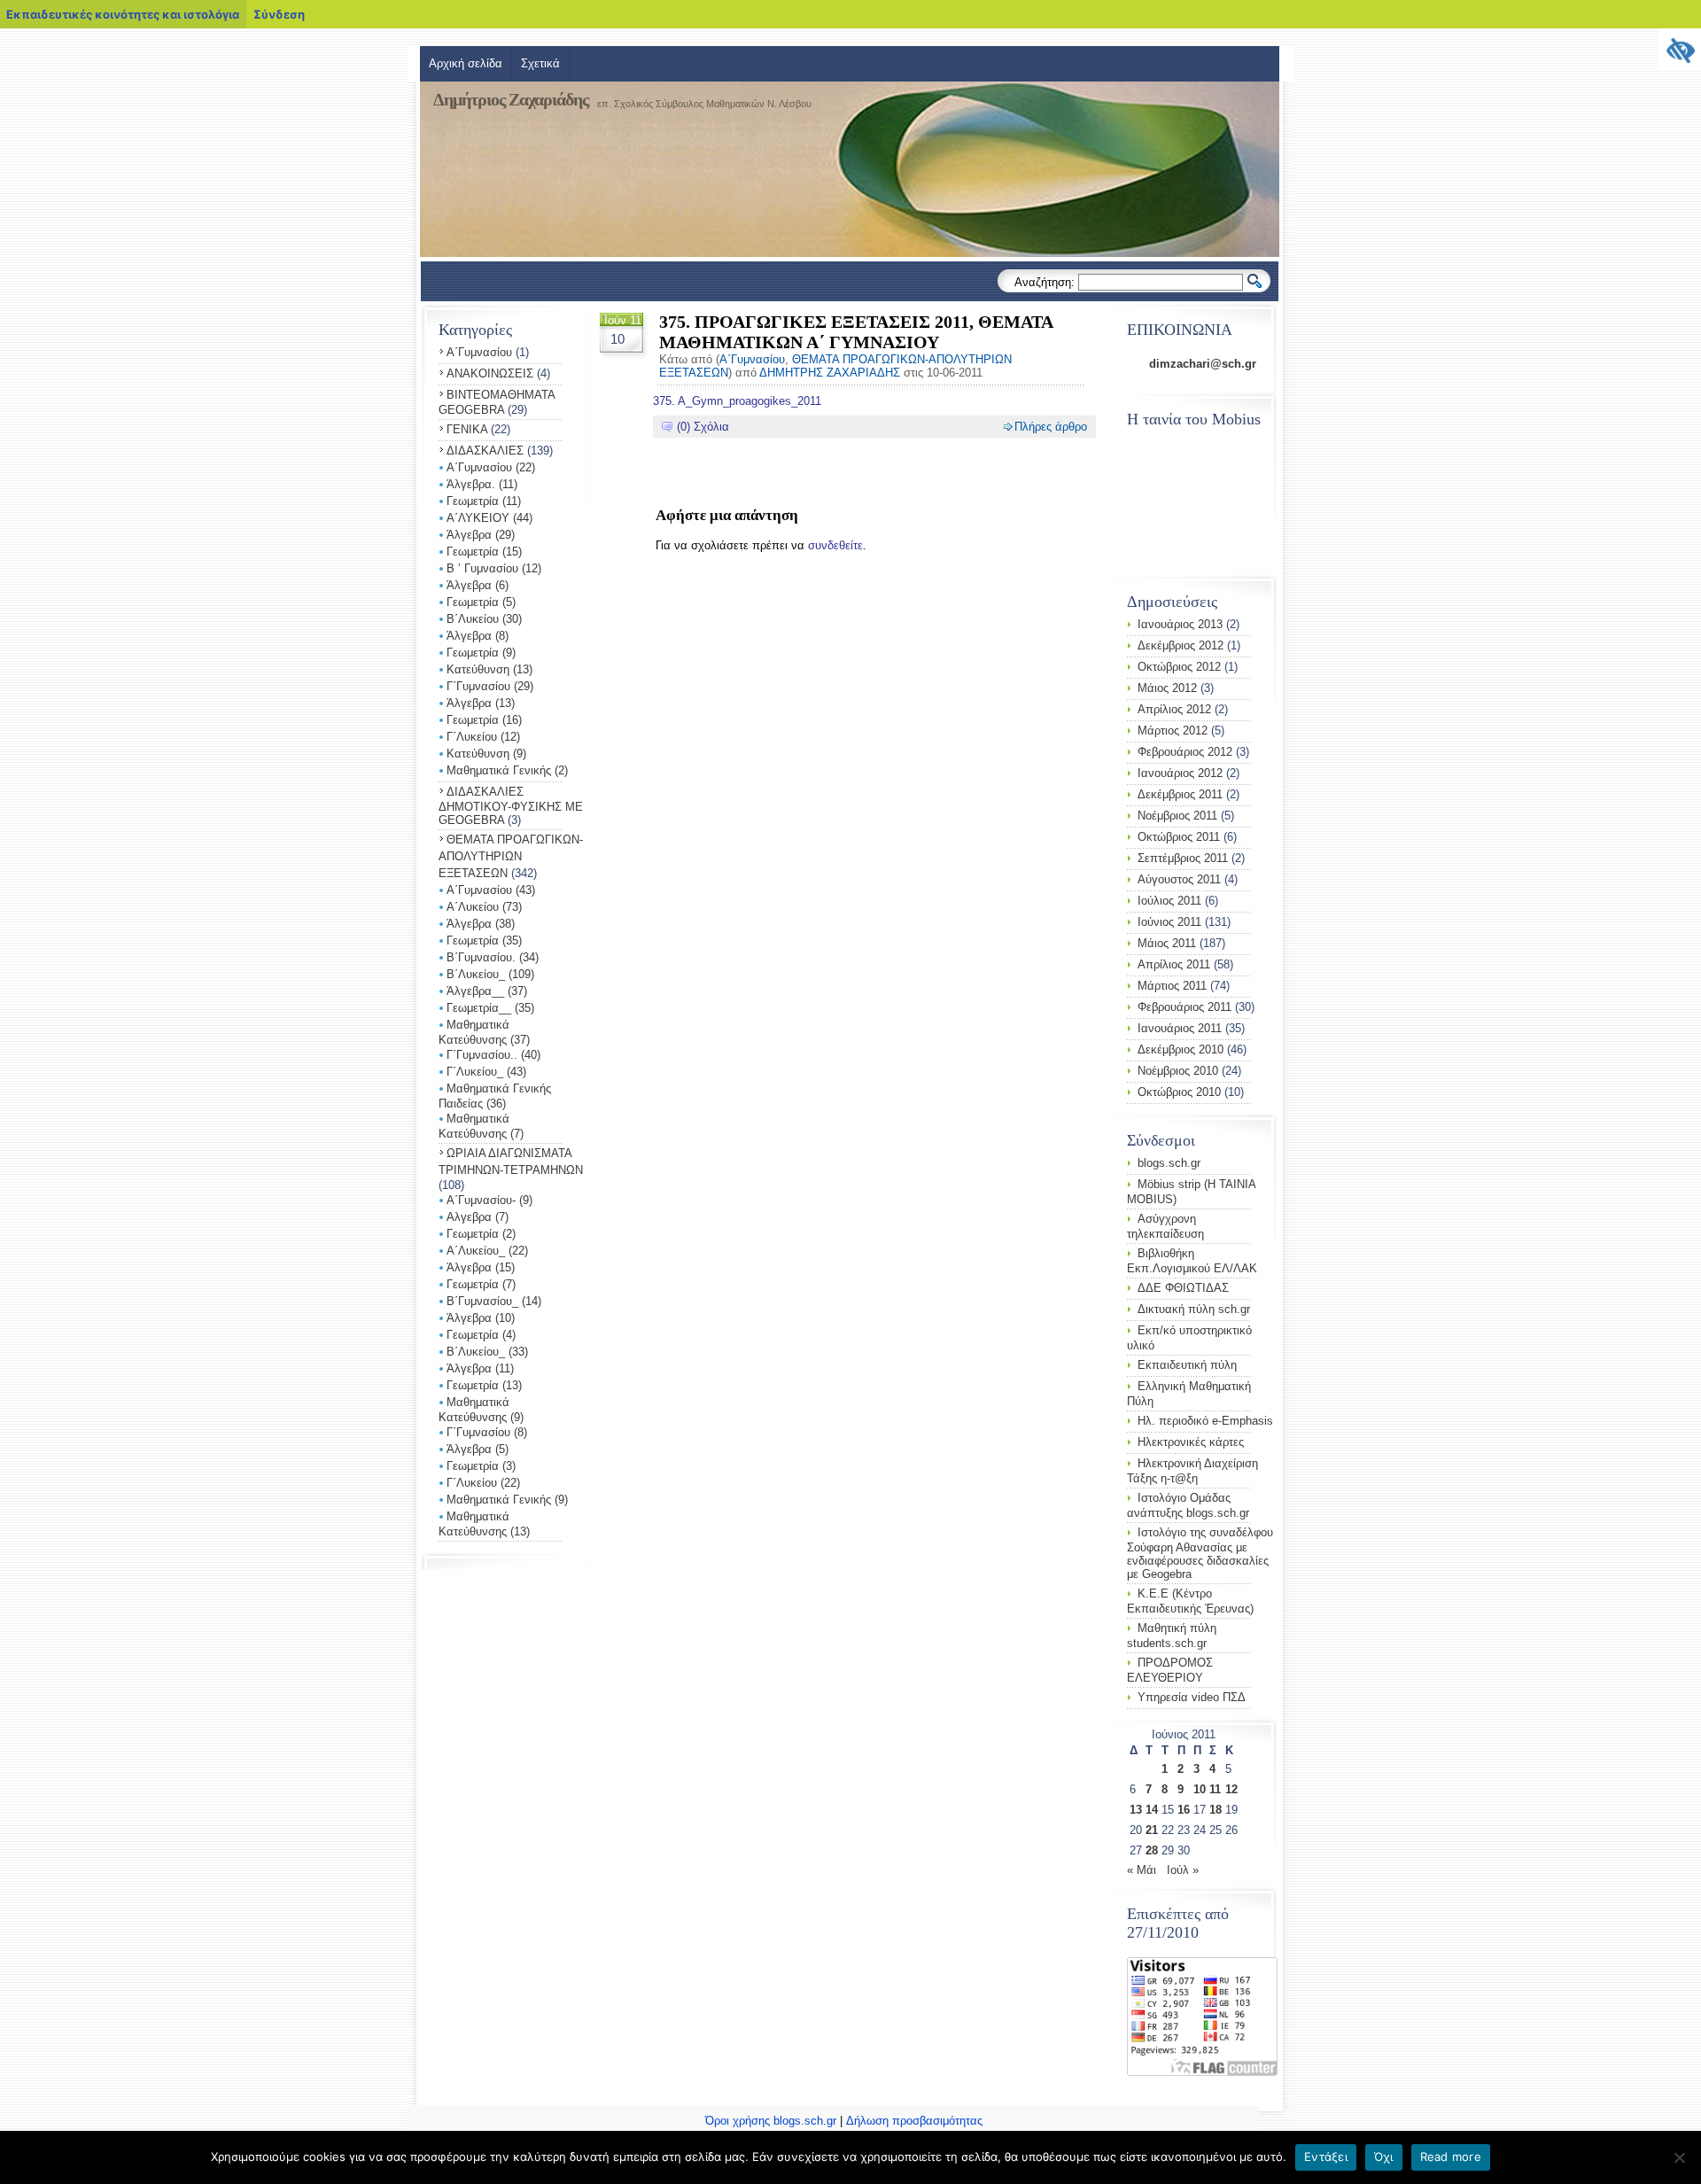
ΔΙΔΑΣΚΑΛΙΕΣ (485, 451)
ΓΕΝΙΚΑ (467, 429)
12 (1231, 1789)
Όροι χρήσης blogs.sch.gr (771, 2121)
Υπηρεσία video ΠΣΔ (1192, 1697)
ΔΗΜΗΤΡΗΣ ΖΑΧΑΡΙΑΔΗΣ (830, 373)
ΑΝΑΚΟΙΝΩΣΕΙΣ (490, 373)
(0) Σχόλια (703, 427)
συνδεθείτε (835, 545)
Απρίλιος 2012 (1174, 709)
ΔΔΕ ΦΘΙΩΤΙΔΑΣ (1183, 1288)
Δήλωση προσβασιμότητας (914, 2121)
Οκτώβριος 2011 (1179, 837)
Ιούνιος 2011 (1169, 922)
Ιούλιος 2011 (1169, 901)
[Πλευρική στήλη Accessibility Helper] (1680, 50)
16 (1184, 1810)
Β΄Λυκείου (473, 619)
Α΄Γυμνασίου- (481, 1200)
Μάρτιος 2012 (1173, 731)
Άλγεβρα (469, 535)
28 (1152, 1850)
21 (1152, 1830)
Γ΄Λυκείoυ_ (475, 1072)
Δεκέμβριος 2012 (1181, 645)
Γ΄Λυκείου (472, 737)
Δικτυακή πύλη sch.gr (1194, 1309)
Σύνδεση (279, 14)
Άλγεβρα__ (475, 991)
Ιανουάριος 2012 (1180, 773)
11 (1215, 1789)
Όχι (1384, 2157)
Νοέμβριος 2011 (1177, 816)
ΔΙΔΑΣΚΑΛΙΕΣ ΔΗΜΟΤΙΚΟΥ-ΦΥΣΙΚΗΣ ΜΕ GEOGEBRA (511, 806)
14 (1152, 1810)
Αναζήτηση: (1045, 282)
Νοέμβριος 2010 (1178, 1071)
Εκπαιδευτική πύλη (1187, 1365)
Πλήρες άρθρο (1051, 427)
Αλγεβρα (469, 1217)
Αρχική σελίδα (466, 63)
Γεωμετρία (473, 501)
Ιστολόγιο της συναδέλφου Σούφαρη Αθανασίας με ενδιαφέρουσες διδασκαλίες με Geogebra (1200, 1553)
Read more (1451, 2157)
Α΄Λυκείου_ (476, 1251)
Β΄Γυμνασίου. (481, 957)
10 (1200, 1789)
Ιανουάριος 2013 (1180, 624)
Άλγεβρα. (471, 484)
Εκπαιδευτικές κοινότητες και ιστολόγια (123, 14)
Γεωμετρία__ (479, 1008)
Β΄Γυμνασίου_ (482, 1301)
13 (1136, 1810)
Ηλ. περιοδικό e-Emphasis (1205, 1421)
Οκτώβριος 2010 (1179, 1092)
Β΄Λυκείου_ (476, 974)
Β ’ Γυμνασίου (482, 568)
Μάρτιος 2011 (1172, 986)
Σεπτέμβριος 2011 (1183, 858)
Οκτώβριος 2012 (1179, 667)
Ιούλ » (1183, 1870)
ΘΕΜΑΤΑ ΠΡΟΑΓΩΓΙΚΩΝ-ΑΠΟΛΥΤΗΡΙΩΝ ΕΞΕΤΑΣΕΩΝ (511, 856)
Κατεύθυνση (478, 669)
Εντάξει (1326, 2157)
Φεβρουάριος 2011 (1184, 1007)
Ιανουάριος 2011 (1180, 1028)
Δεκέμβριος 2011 (1180, 794)
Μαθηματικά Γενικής (499, 770)
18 (1216, 1810)
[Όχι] (1679, 2157)
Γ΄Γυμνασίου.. (482, 1055)
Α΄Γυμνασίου (479, 352)
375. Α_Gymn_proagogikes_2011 (737, 401)
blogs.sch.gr (1169, 1163)
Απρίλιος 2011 (1174, 964)
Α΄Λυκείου (473, 907)
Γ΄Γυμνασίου (478, 686)
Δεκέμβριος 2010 (1181, 1049)
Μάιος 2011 (1167, 943)
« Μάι (1142, 1870)
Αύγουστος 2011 (1179, 879)
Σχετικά (540, 63)
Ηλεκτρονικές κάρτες (1191, 1442)
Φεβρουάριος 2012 (1185, 752)
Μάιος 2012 (1167, 688)
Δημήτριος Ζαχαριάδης (511, 99)
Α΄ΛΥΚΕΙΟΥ (478, 518)
